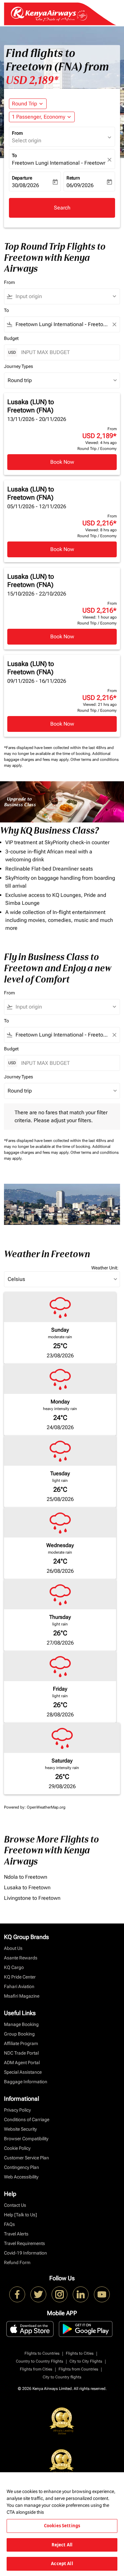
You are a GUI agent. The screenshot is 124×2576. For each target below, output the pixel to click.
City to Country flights (62, 2377)
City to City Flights (86, 2361)
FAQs (9, 2224)
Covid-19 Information (25, 2253)
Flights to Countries (42, 2353)
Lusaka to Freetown (27, 1887)
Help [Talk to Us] (21, 2215)
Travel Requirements (24, 2243)
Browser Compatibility (26, 2139)
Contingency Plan (21, 2167)
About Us (13, 1948)
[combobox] (65, 296)
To (14, 155)
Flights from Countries (78, 2369)
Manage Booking (21, 2024)
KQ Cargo (14, 1967)
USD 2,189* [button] (32, 80)
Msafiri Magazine (22, 1996)
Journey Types (19, 366)
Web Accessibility (21, 2177)
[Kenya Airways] (17, 2294)
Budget (11, 338)
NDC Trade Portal (21, 2053)
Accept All (62, 2563)
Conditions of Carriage (27, 2119)
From (17, 133)
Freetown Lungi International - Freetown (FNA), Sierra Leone (59, 163)
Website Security (20, 2129)
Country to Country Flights (40, 2361)
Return (73, 178)
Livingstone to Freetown (32, 1898)
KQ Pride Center (20, 1977)
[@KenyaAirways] (38, 2294)
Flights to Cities (80, 2353)
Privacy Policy (17, 2110)
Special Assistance (23, 2072)
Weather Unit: (105, 1268)
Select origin (27, 140)
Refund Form (17, 2262)
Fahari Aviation (19, 1986)
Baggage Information (26, 2082)
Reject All (62, 2545)
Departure (22, 178)
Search (62, 208)
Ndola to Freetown (26, 1877)
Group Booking (19, 2034)
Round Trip (24, 104)
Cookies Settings (62, 2526)
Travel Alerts (16, 2234)
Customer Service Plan (26, 2158)
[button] (42, 117)
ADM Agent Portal (22, 2063)
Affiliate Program (21, 2043)
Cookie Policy (17, 2148)
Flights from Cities (36, 2369)
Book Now (62, 462)
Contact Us (15, 2205)
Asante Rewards (21, 1958)
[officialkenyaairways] (60, 2294)
